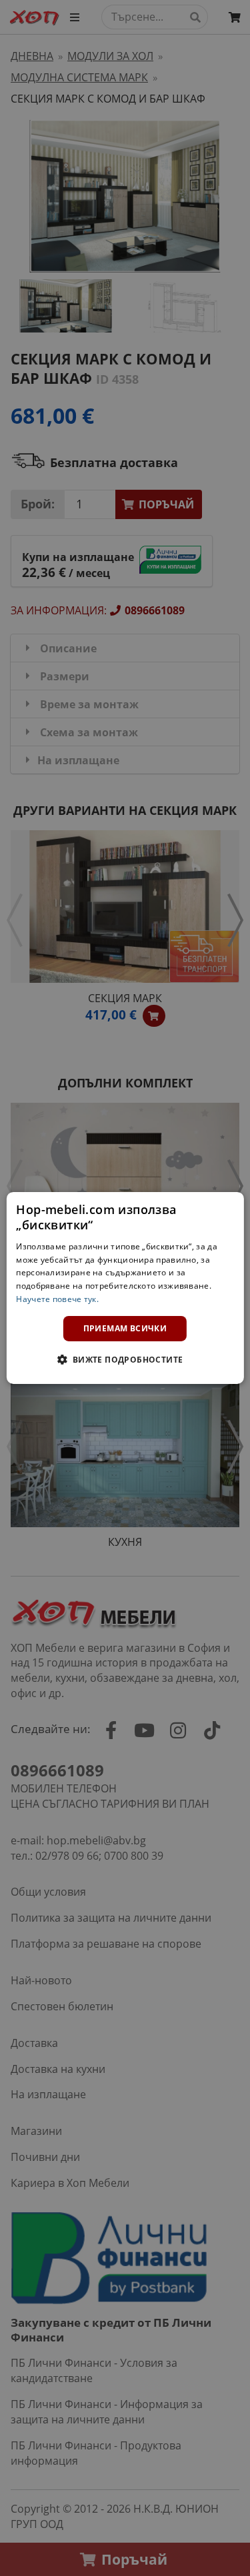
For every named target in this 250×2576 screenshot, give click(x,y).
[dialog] (125, 1288)
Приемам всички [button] (125, 1328)
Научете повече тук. (57, 1299)
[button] (125, 1359)
